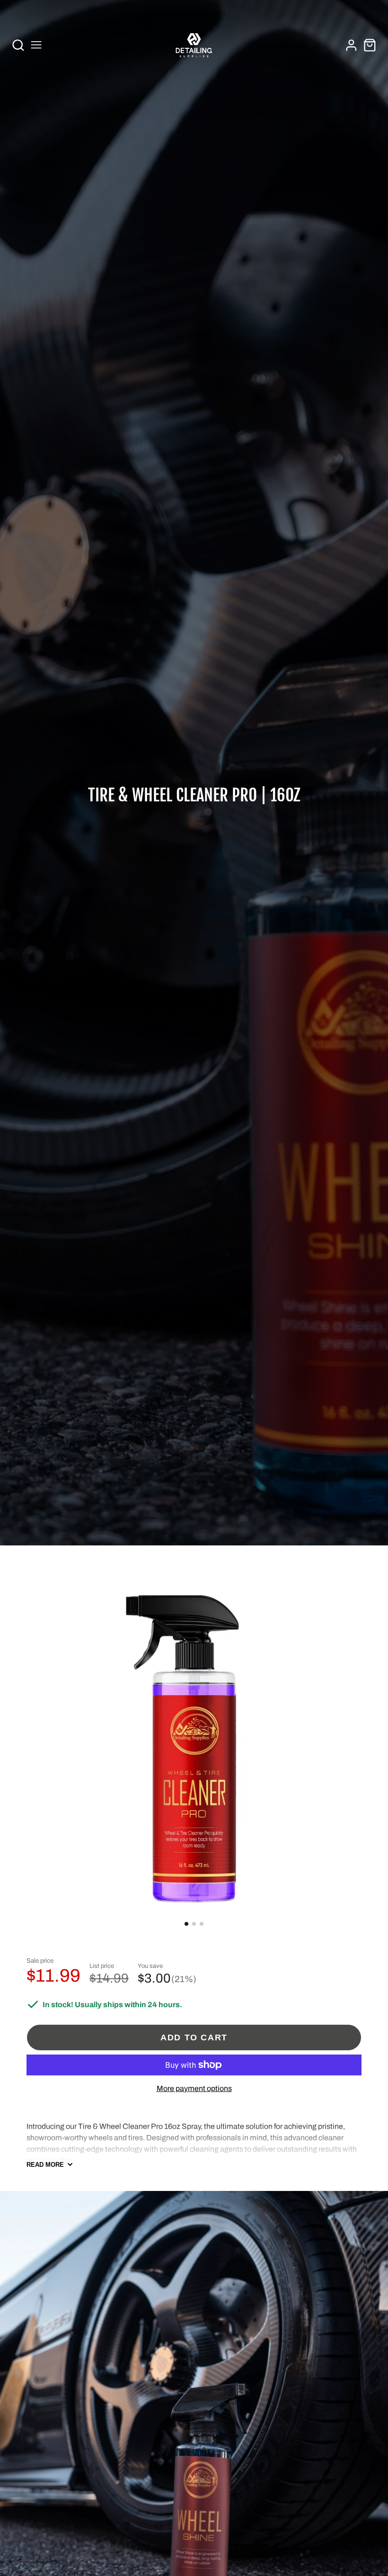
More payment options (194, 2088)
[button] (186, 1924)
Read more (45, 2165)
